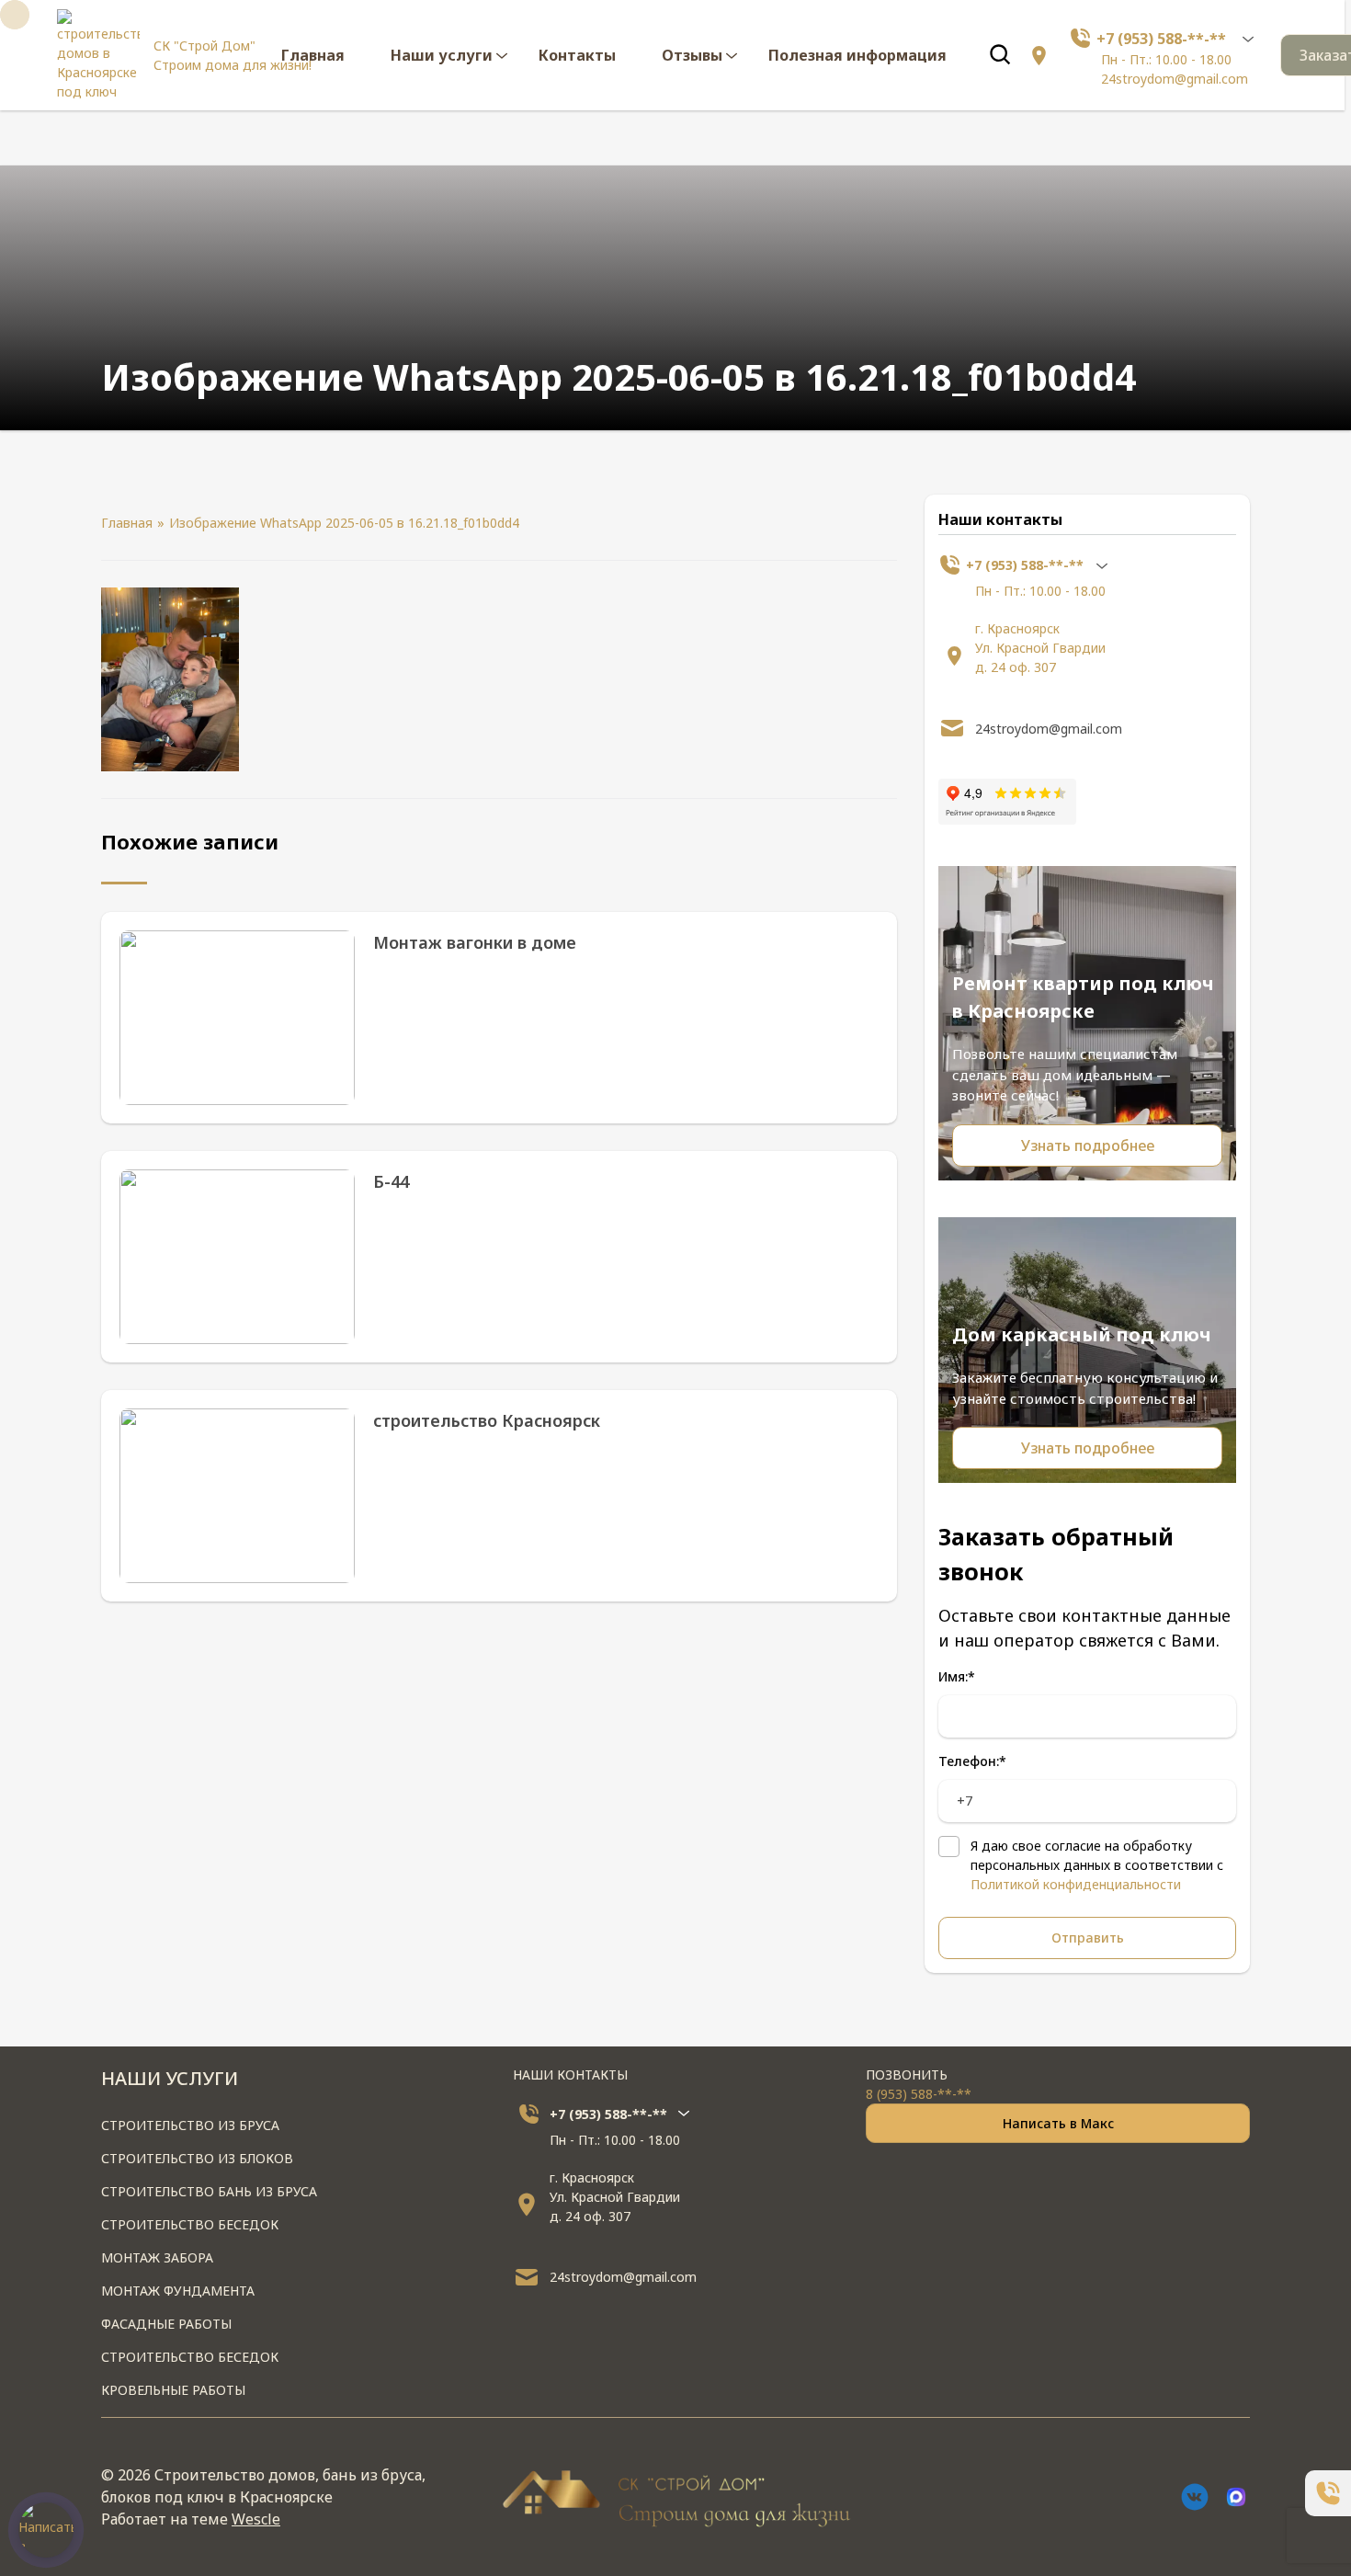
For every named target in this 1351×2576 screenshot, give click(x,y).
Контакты (577, 55)
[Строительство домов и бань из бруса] (98, 55)
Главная (313, 55)
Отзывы (692, 55)
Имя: (957, 1676)
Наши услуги (442, 55)
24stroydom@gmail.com (1175, 79)
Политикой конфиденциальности (1076, 1884)
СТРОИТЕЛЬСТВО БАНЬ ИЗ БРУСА (209, 2191)
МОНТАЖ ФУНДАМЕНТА (178, 2291)
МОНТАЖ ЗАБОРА (157, 2257)
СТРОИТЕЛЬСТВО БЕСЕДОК (190, 2224)
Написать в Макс (1058, 2123)
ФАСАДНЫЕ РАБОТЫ (166, 2324)
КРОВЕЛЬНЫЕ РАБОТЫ (173, 2390)
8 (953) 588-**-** (919, 2094)
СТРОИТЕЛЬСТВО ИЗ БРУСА (190, 2125)
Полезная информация (857, 55)
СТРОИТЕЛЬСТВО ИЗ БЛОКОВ (197, 2158)
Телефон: (972, 1761)
